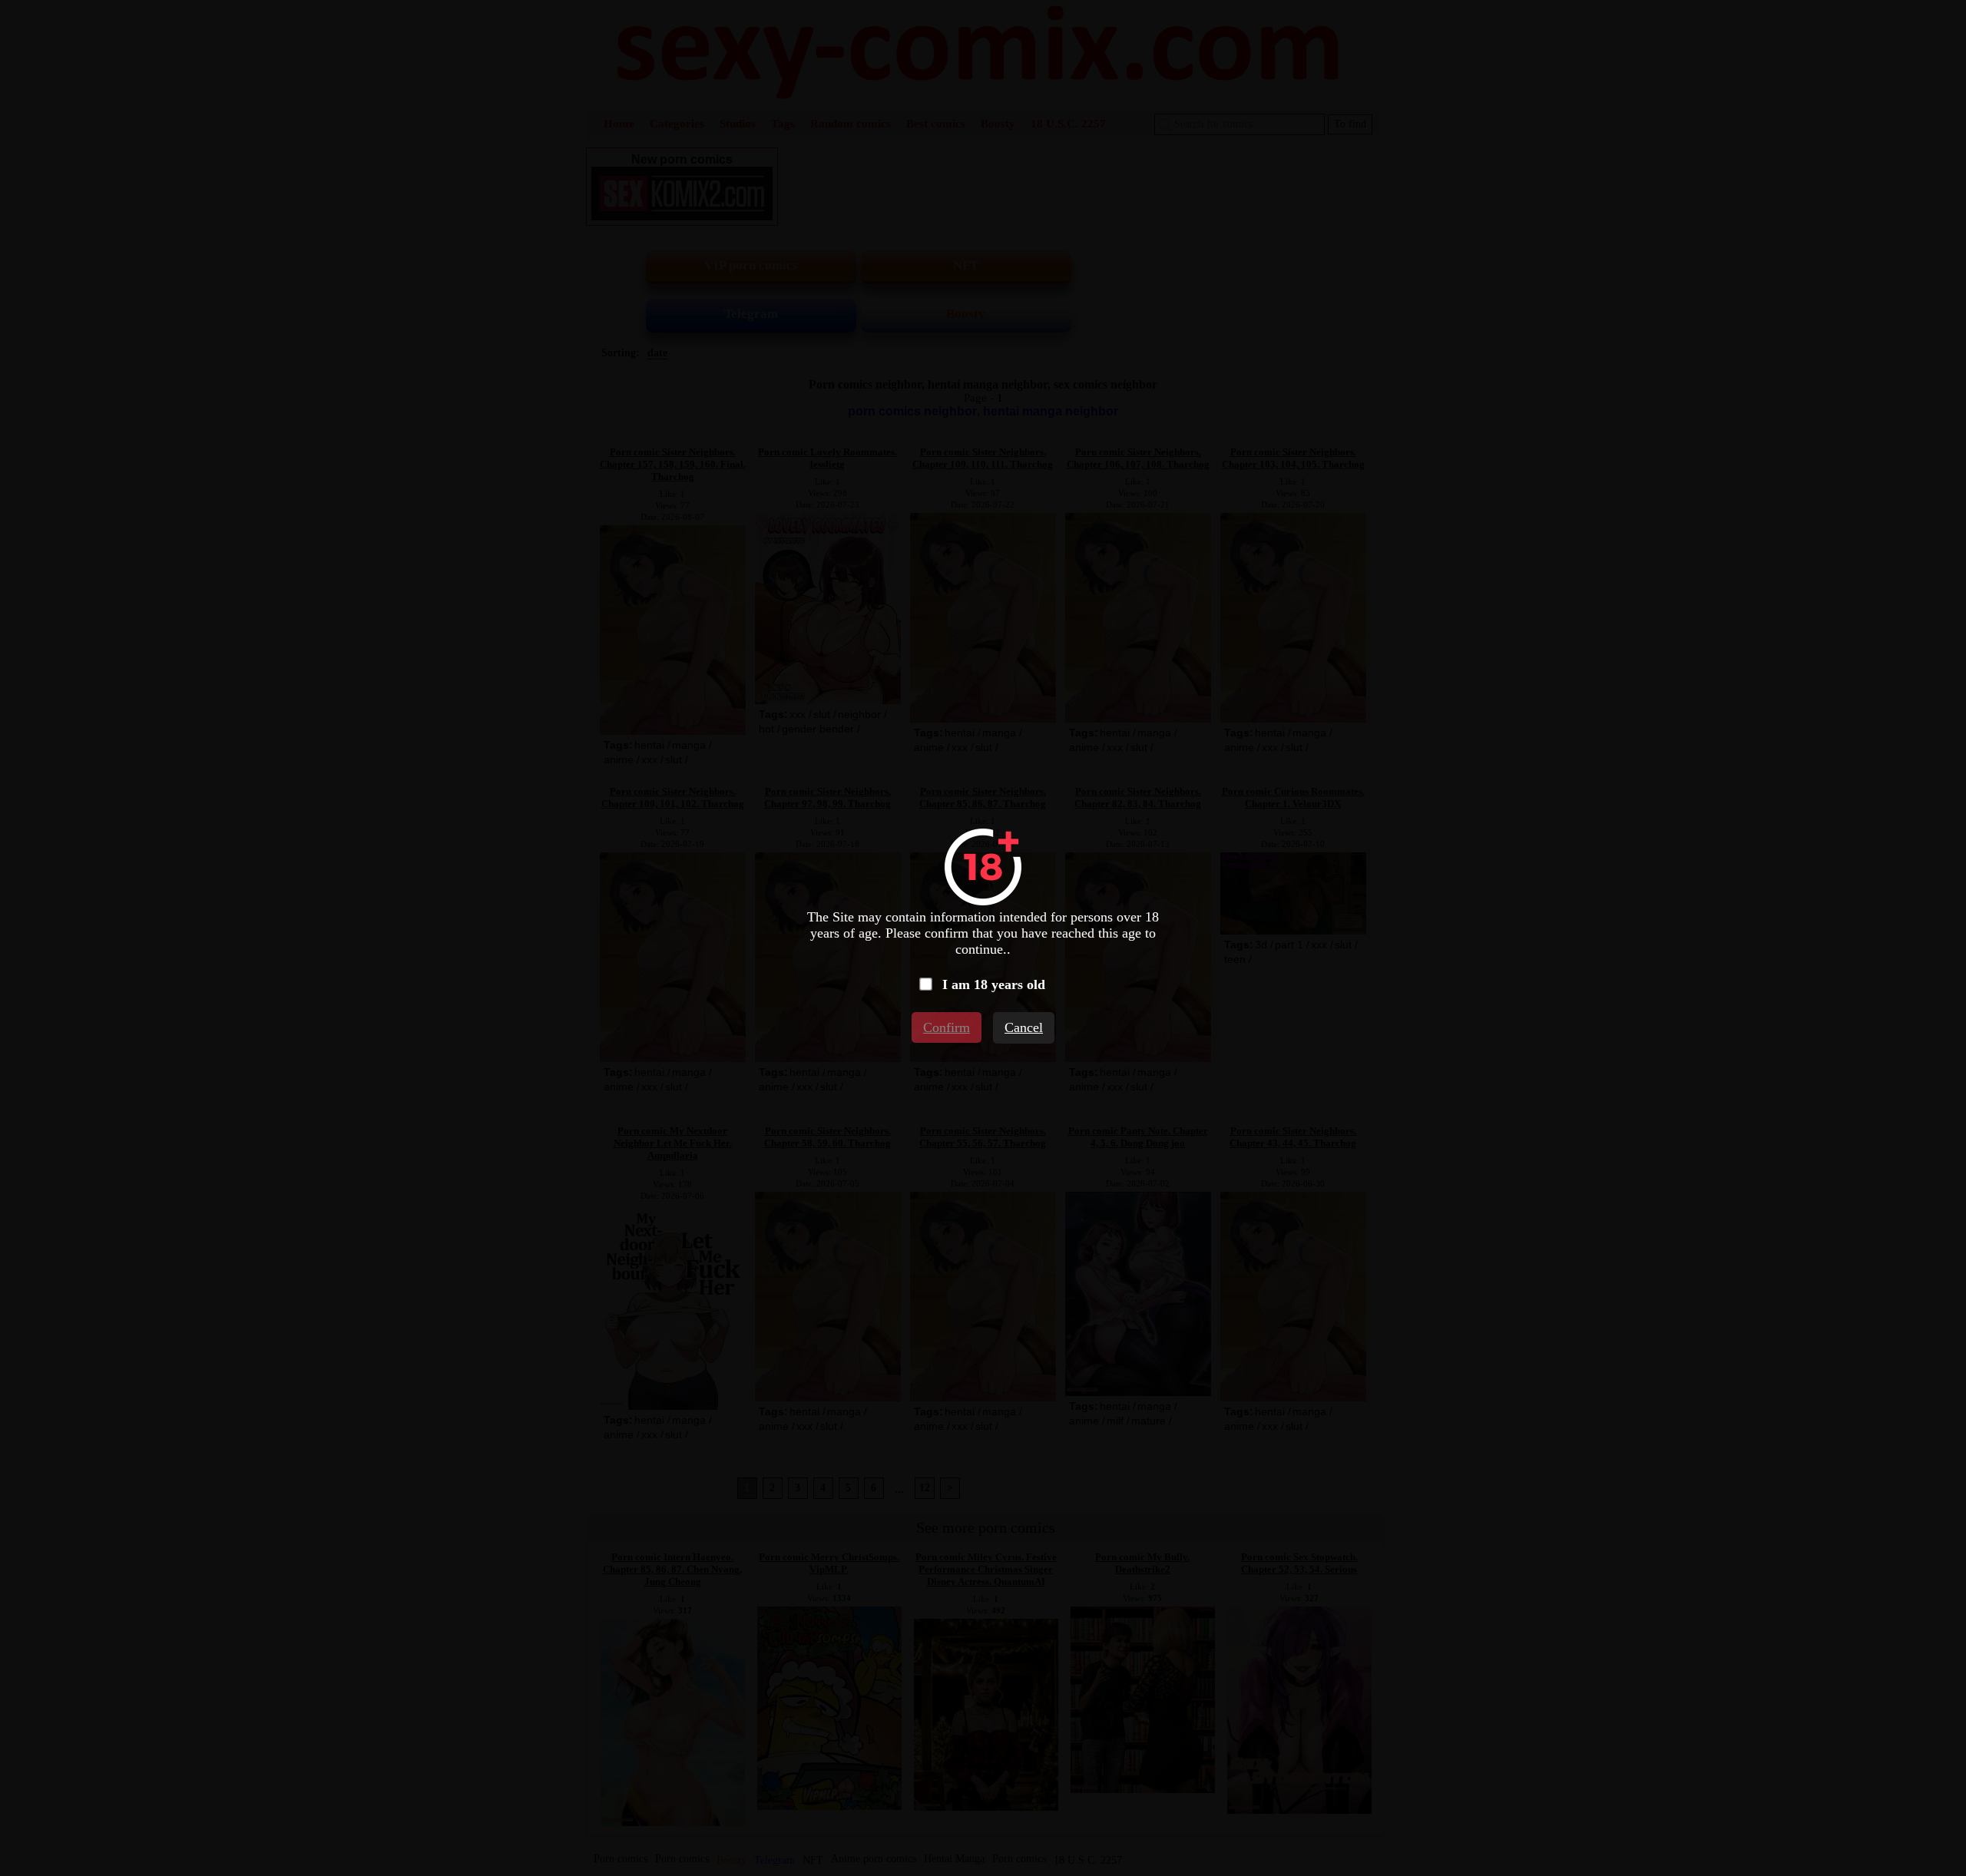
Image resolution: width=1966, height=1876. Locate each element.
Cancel (1024, 1027)
